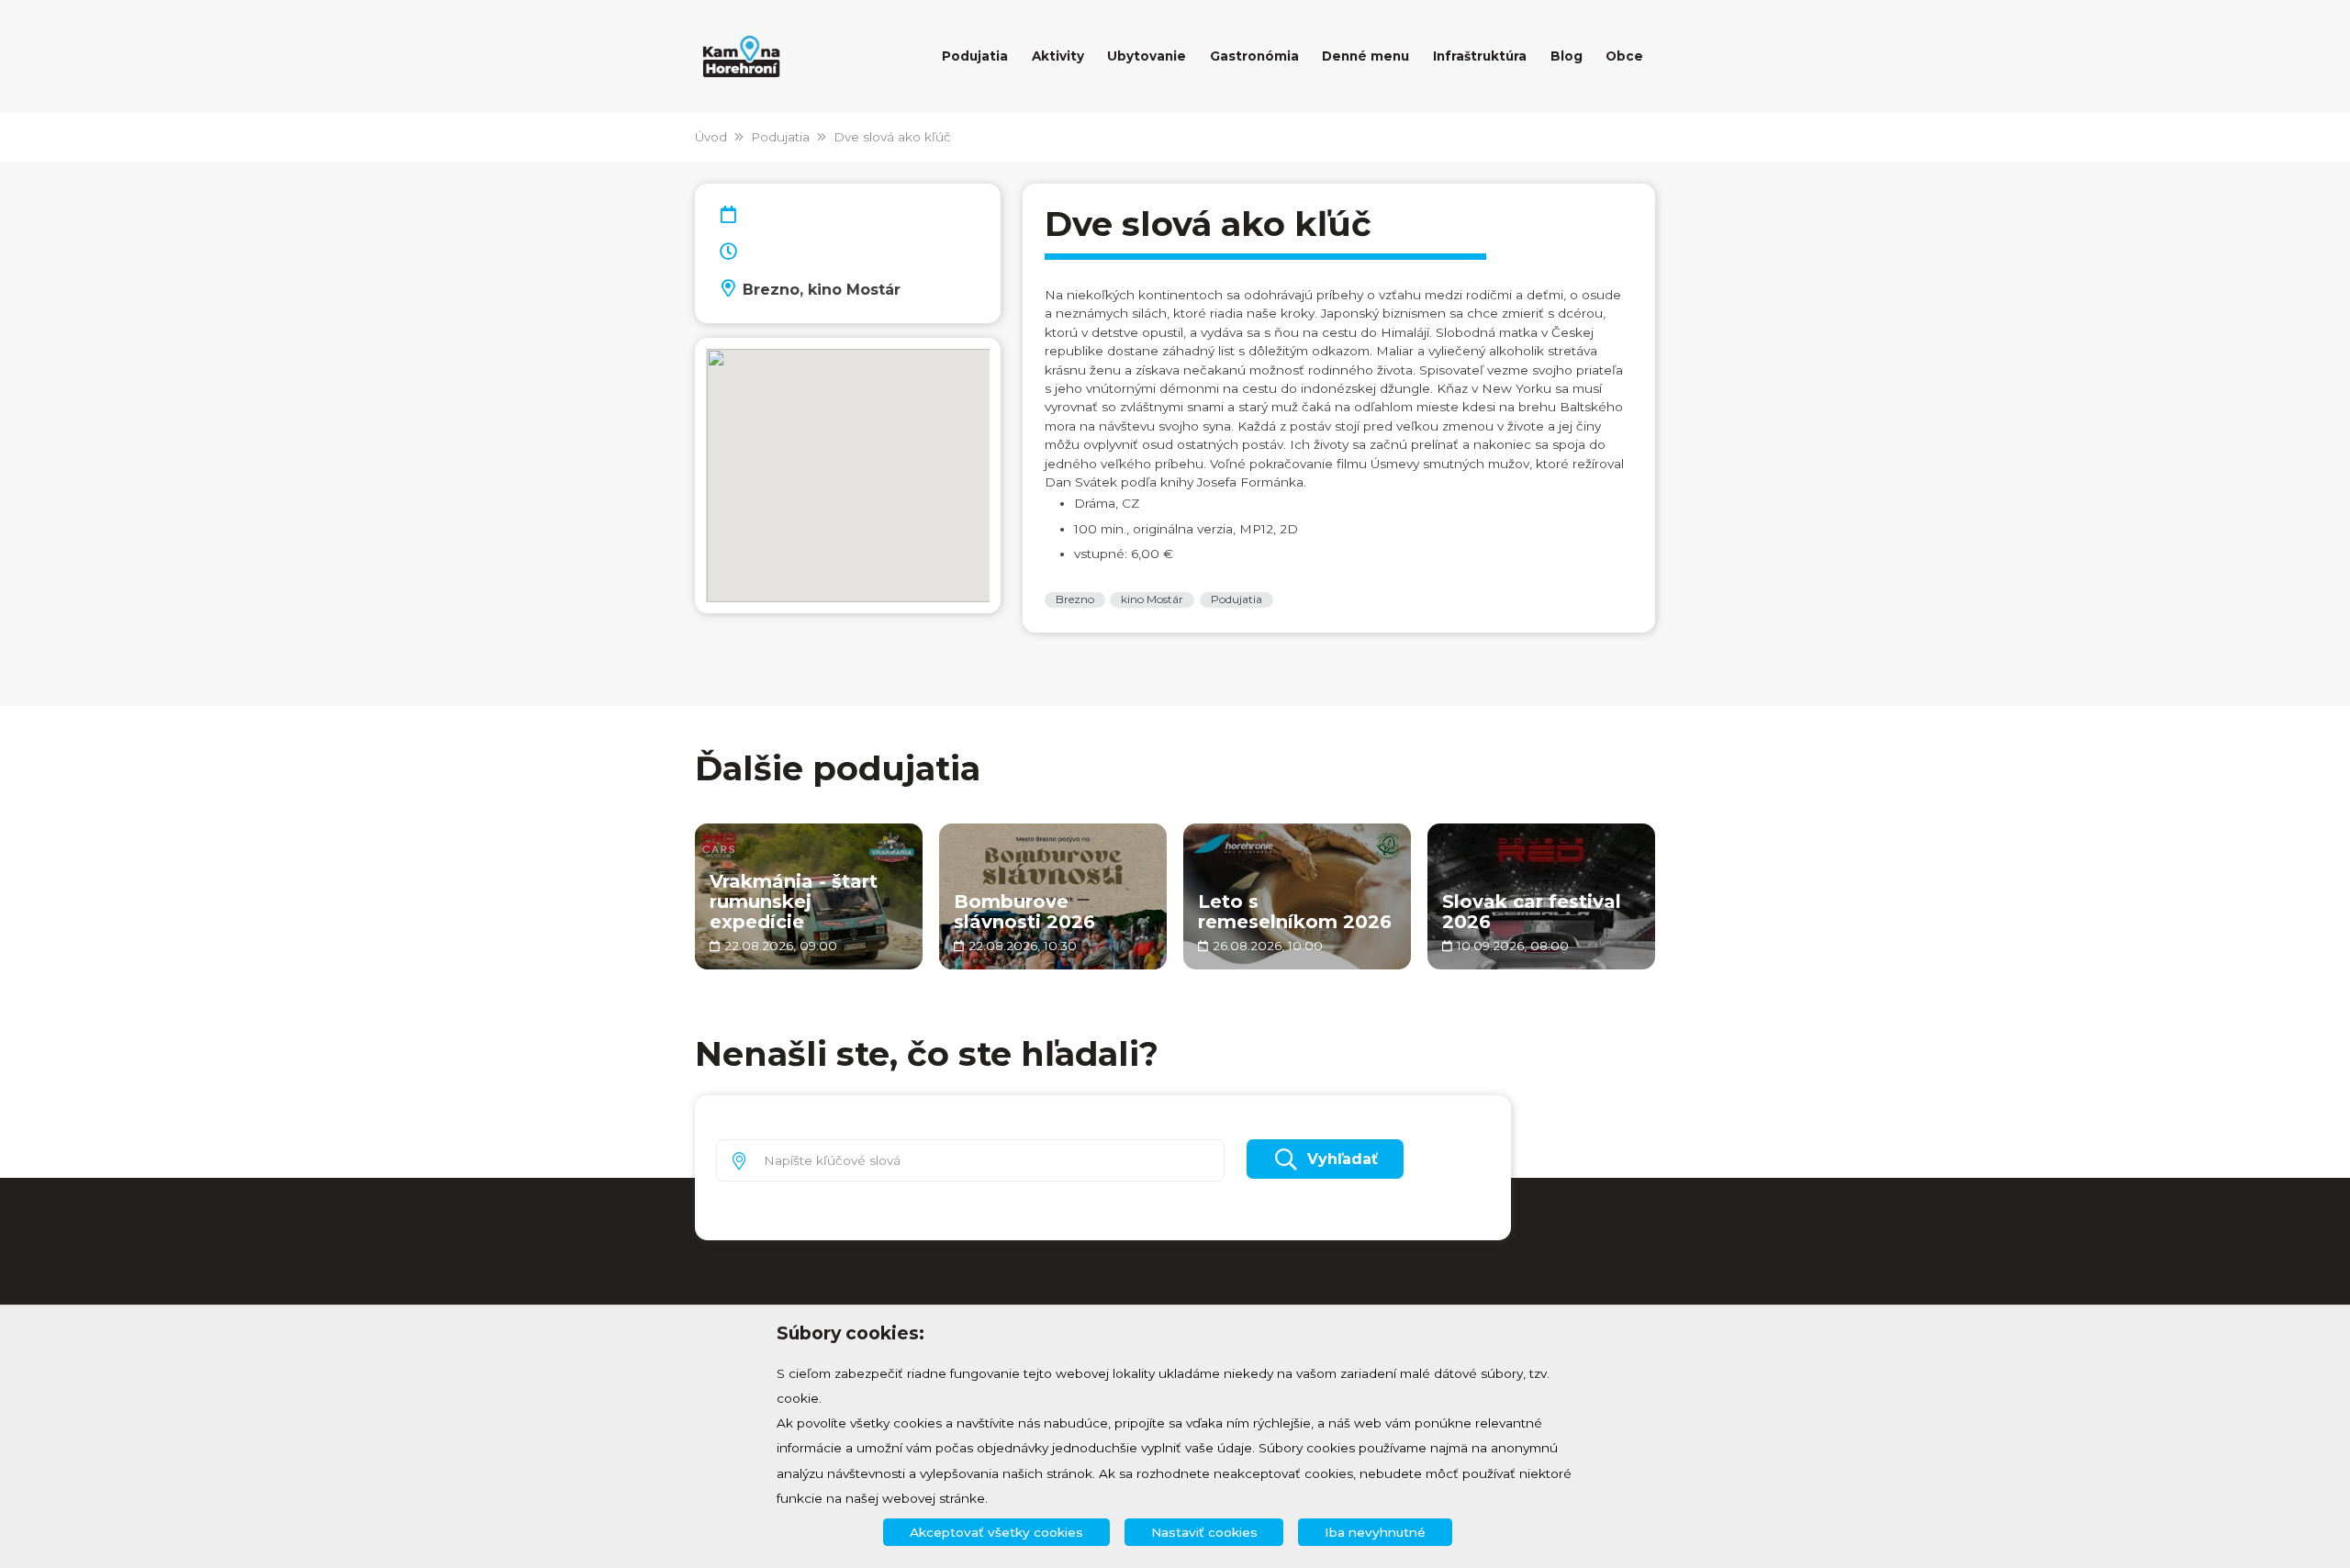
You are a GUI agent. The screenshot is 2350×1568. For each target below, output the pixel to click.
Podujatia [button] (975, 56)
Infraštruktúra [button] (1480, 56)
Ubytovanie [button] (1147, 56)
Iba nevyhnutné (1375, 1532)
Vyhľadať (1343, 1159)
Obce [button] (1624, 56)
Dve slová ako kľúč (892, 137)
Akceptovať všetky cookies (996, 1532)
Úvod (711, 137)
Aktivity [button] (1058, 56)
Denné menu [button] (1365, 56)
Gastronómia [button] (1254, 56)
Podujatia (780, 137)
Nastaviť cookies (1204, 1532)
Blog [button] (1567, 56)
